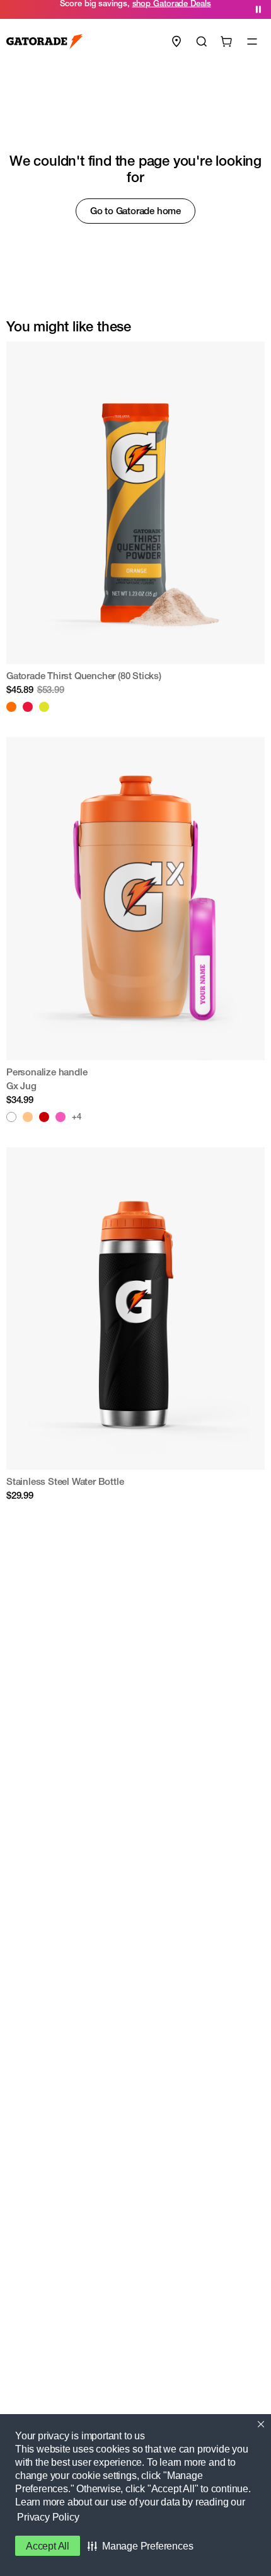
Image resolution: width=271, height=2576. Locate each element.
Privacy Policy (48, 2517)
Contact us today (202, 9)
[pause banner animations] (258, 9)
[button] (140, 2546)
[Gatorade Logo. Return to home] (45, 42)
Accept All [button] (48, 2546)
